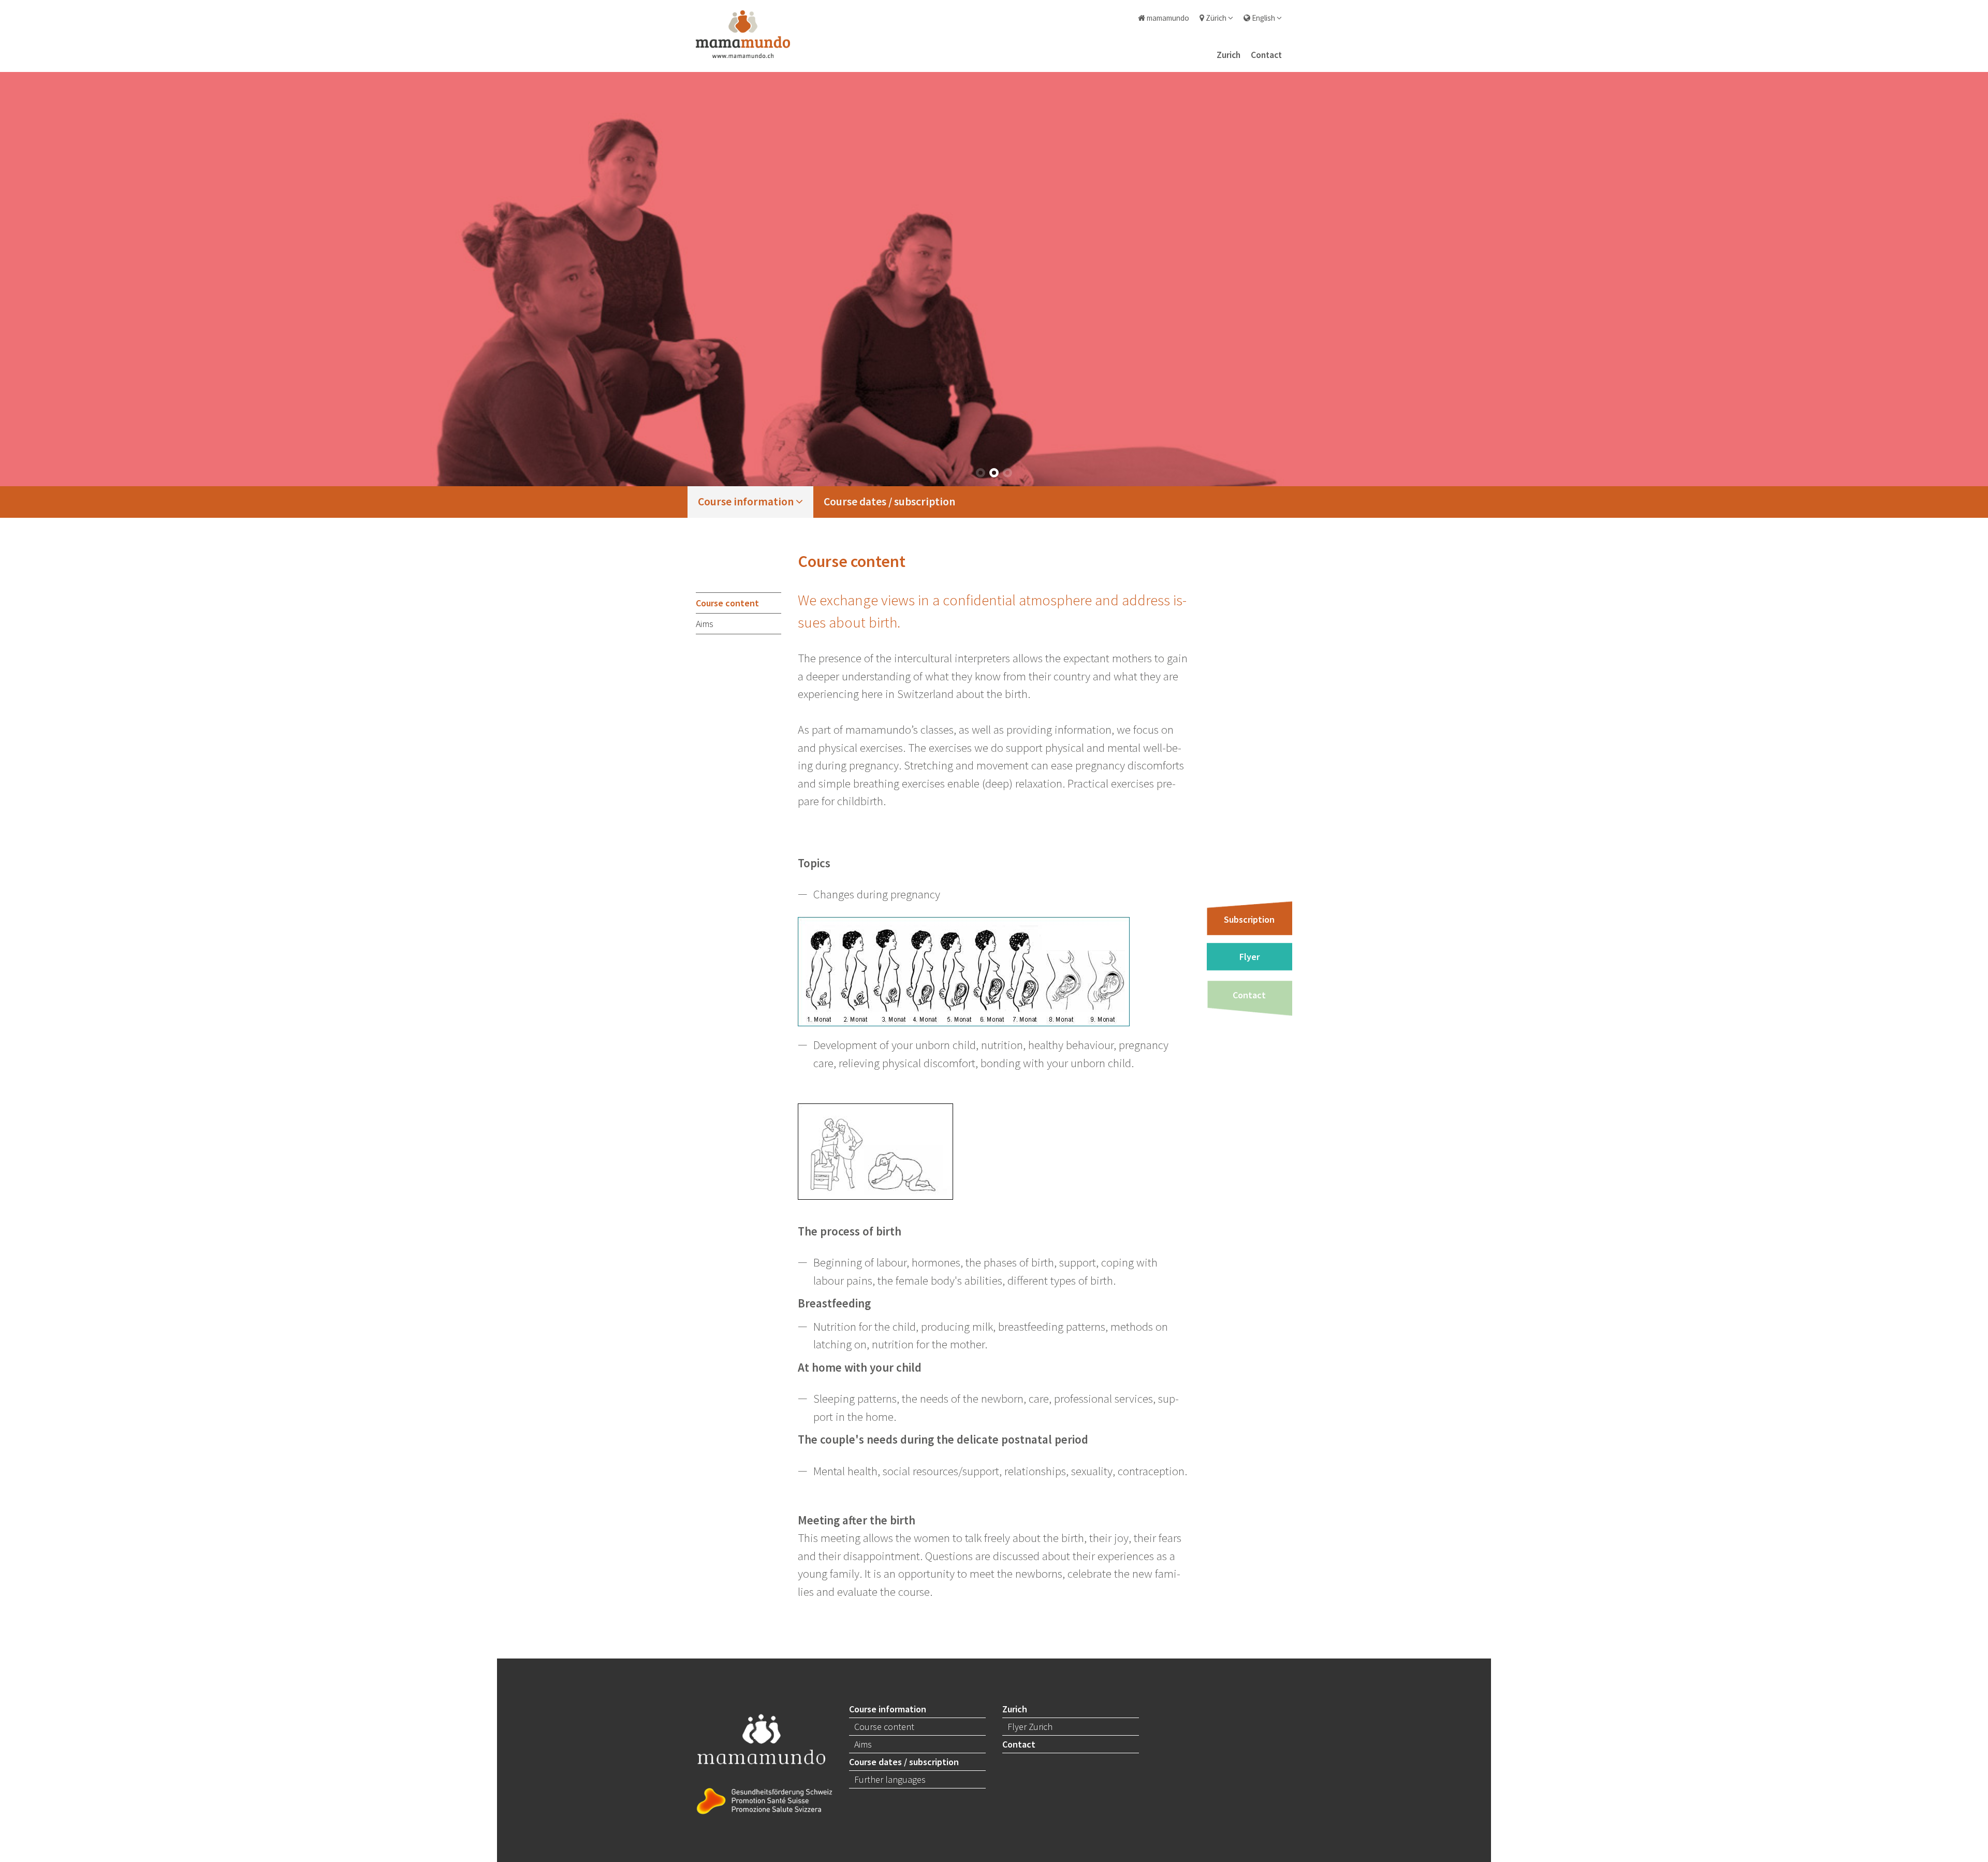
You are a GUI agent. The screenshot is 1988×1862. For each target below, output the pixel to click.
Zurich (1229, 55)
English (1263, 18)
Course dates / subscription (889, 501)
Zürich (1216, 18)
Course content (727, 603)
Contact (1266, 55)
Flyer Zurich (1030, 1727)
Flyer (1249, 957)
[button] (981, 473)
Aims (705, 624)
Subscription (1249, 919)
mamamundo (1167, 18)
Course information (747, 501)
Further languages (890, 1779)
